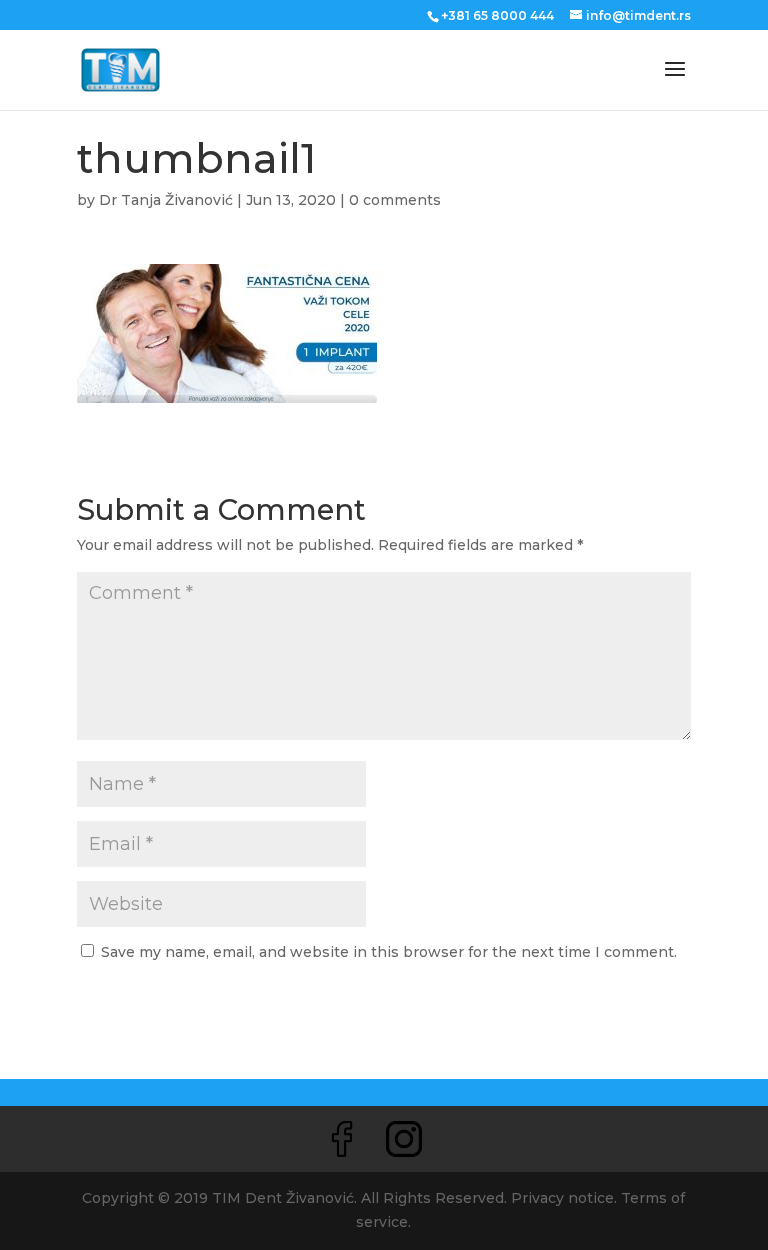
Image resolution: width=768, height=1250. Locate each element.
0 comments (395, 200)
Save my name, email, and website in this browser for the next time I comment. (389, 952)
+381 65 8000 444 (497, 15)
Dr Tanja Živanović (166, 200)
